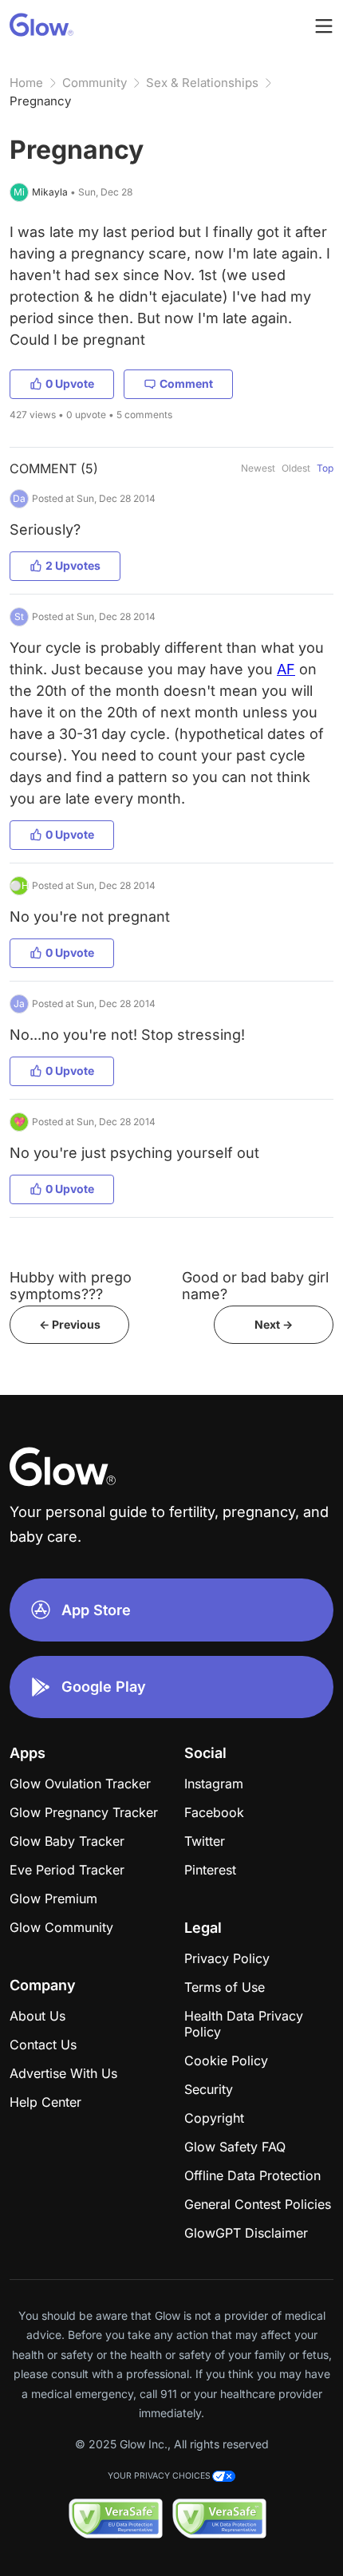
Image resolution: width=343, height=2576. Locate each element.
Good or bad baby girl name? (255, 1286)
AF (286, 669)
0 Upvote (70, 383)
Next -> (274, 1324)
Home (26, 83)
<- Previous (70, 1324)
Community (95, 83)
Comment (186, 383)
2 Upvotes (73, 565)
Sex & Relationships (202, 83)
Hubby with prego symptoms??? (71, 1286)
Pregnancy (40, 101)
